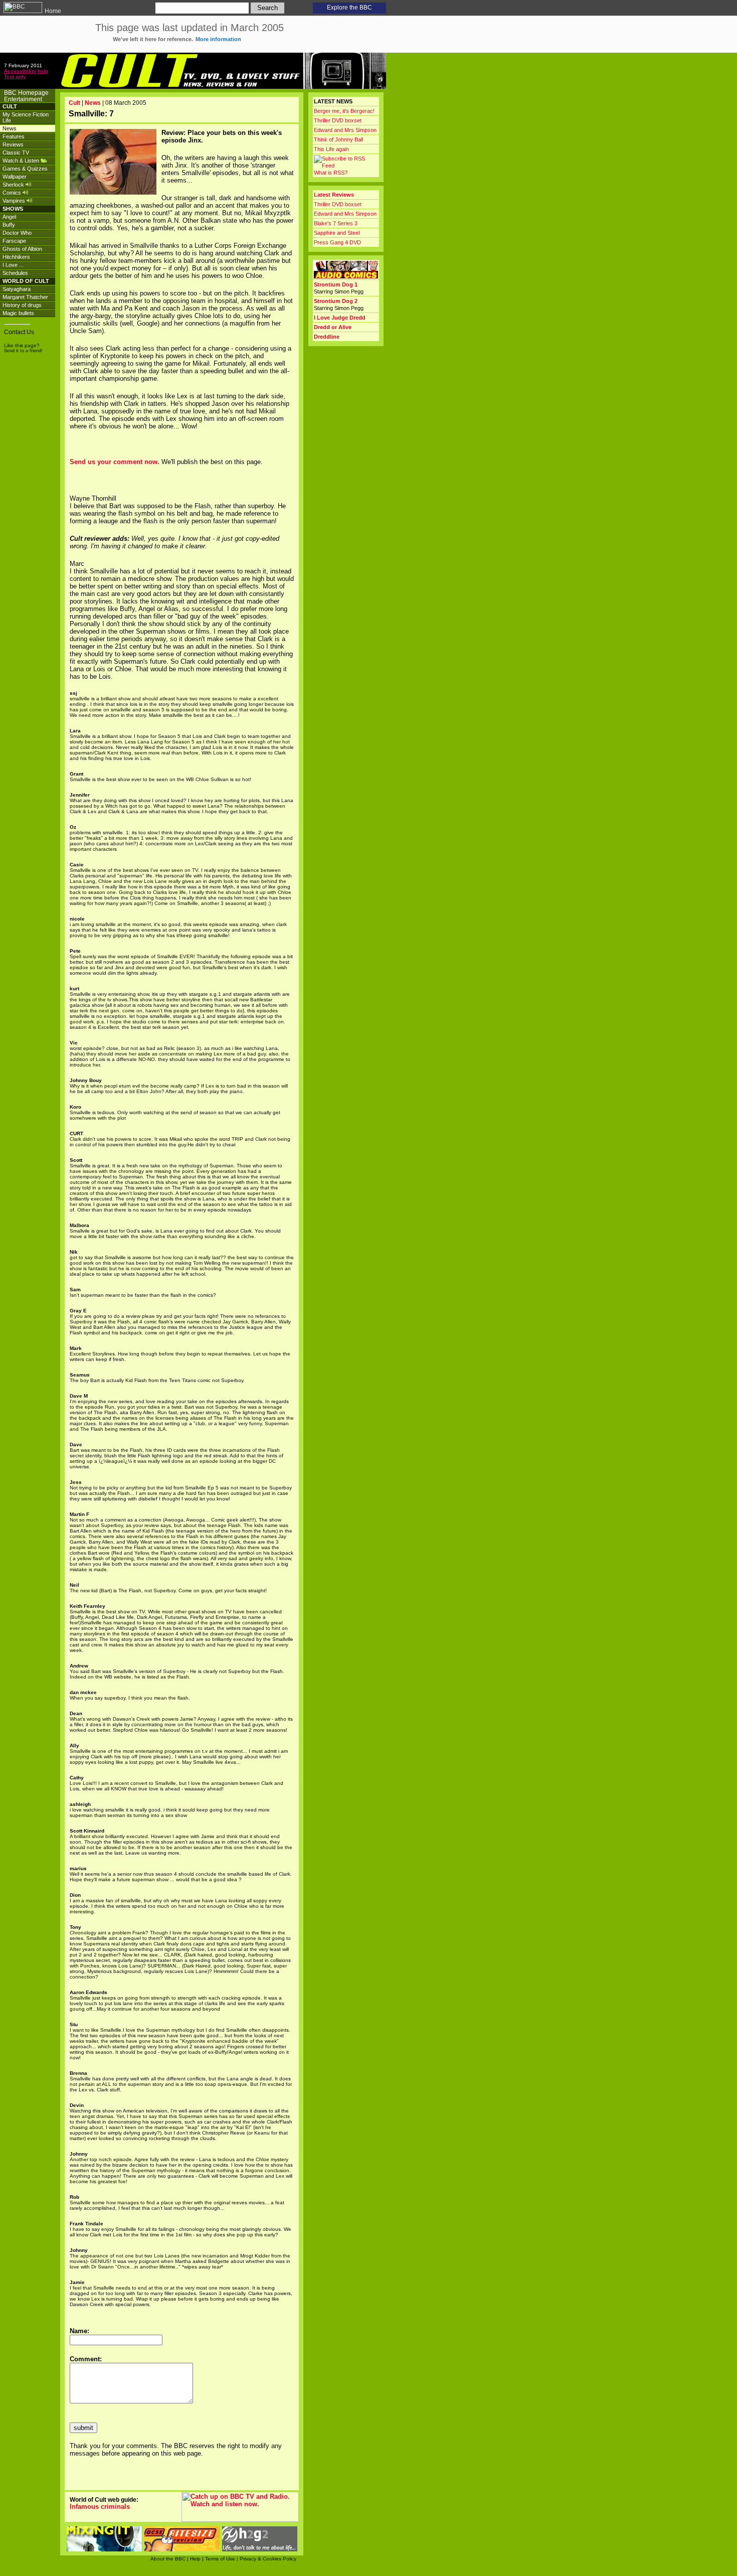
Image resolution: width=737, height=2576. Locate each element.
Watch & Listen (22, 161)
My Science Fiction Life (26, 117)
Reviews (13, 144)
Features (14, 136)
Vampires (15, 201)
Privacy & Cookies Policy (268, 2559)
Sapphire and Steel (337, 233)
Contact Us (19, 332)
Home (52, 11)
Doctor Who (17, 233)
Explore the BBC (349, 8)
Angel (9, 217)
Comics (13, 193)
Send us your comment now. (115, 462)
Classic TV (16, 153)
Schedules (15, 273)
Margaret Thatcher (25, 297)
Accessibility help (26, 71)
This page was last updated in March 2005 (190, 32)
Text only (15, 77)
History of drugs (22, 305)
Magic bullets (18, 313)
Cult (74, 103)
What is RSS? (331, 173)
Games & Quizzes (25, 169)
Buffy (9, 225)
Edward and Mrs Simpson (345, 130)
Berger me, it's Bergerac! (344, 111)
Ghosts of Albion (22, 249)
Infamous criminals (100, 2507)
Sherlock (14, 185)
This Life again (331, 149)
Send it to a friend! (23, 351)
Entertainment (23, 99)
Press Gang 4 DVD (337, 242)
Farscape (14, 241)
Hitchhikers (16, 257)
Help (195, 2559)
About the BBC (168, 2559)
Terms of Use (220, 2559)
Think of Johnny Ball (338, 139)
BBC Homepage (26, 93)
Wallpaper (15, 177)
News (10, 128)
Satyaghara (17, 289)
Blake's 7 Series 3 (336, 223)
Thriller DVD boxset (338, 120)
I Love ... (13, 265)
